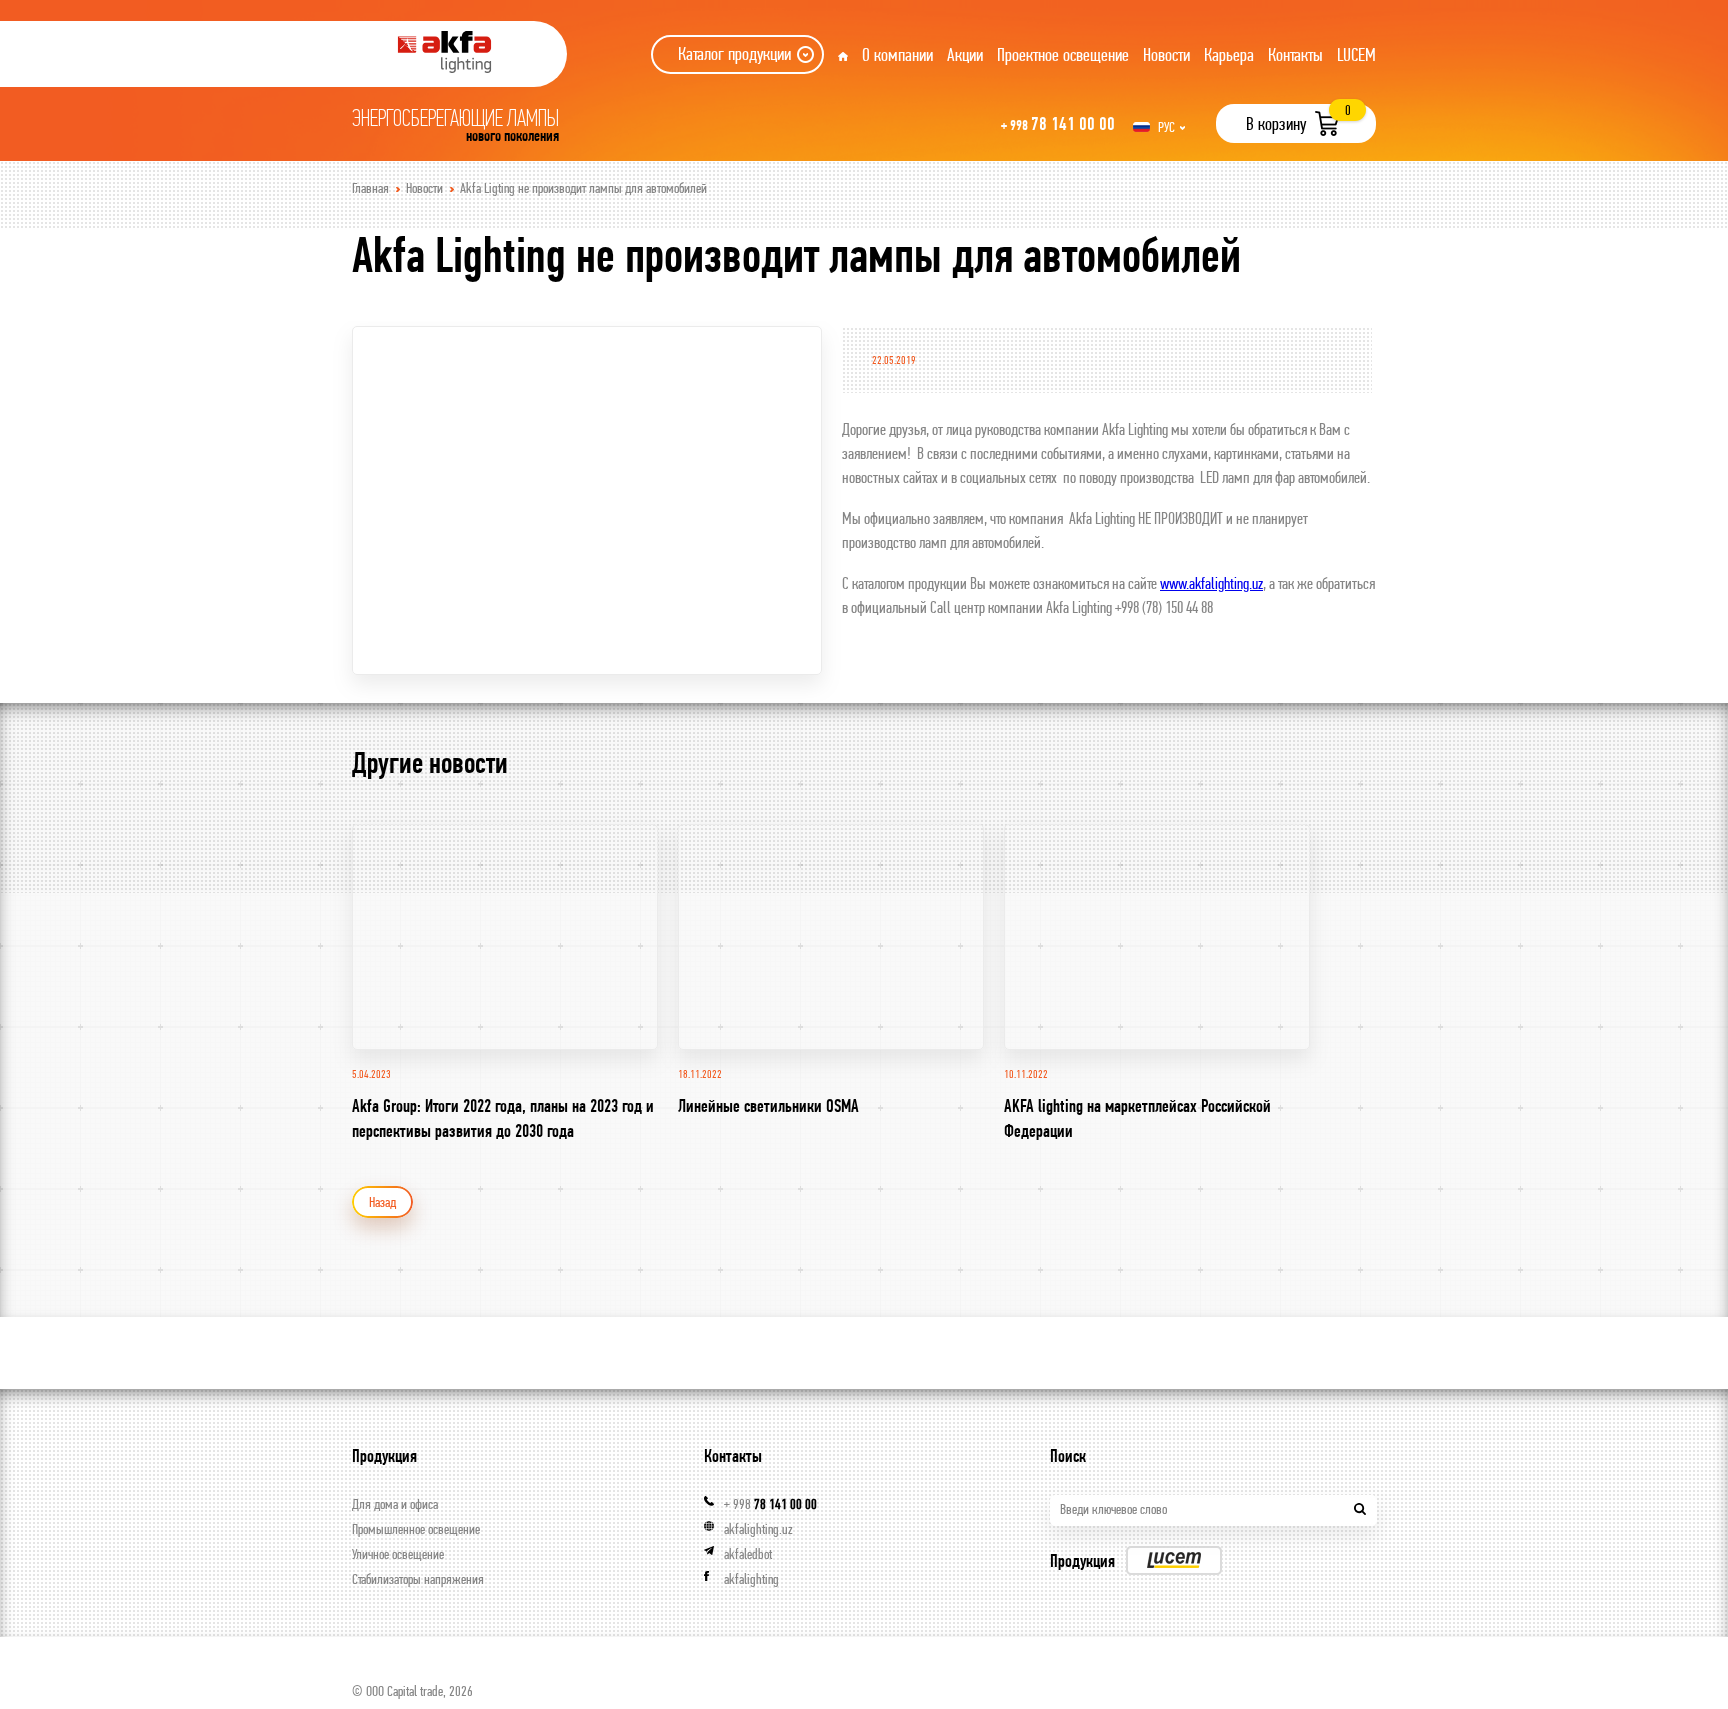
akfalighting (751, 1579)
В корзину (1276, 123)
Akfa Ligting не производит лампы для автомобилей (583, 188)
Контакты (1295, 54)
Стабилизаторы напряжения (418, 1579)
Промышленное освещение (416, 1529)
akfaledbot (748, 1554)
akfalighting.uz (758, 1529)
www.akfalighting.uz (1211, 583)
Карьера (1229, 54)
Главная (370, 188)
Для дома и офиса (395, 1504)
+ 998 (770, 1504)
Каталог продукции (734, 53)
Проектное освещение (1063, 54)
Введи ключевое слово (1113, 1509)
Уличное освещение (398, 1554)
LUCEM (1356, 54)
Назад (382, 1202)
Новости (1166, 54)
